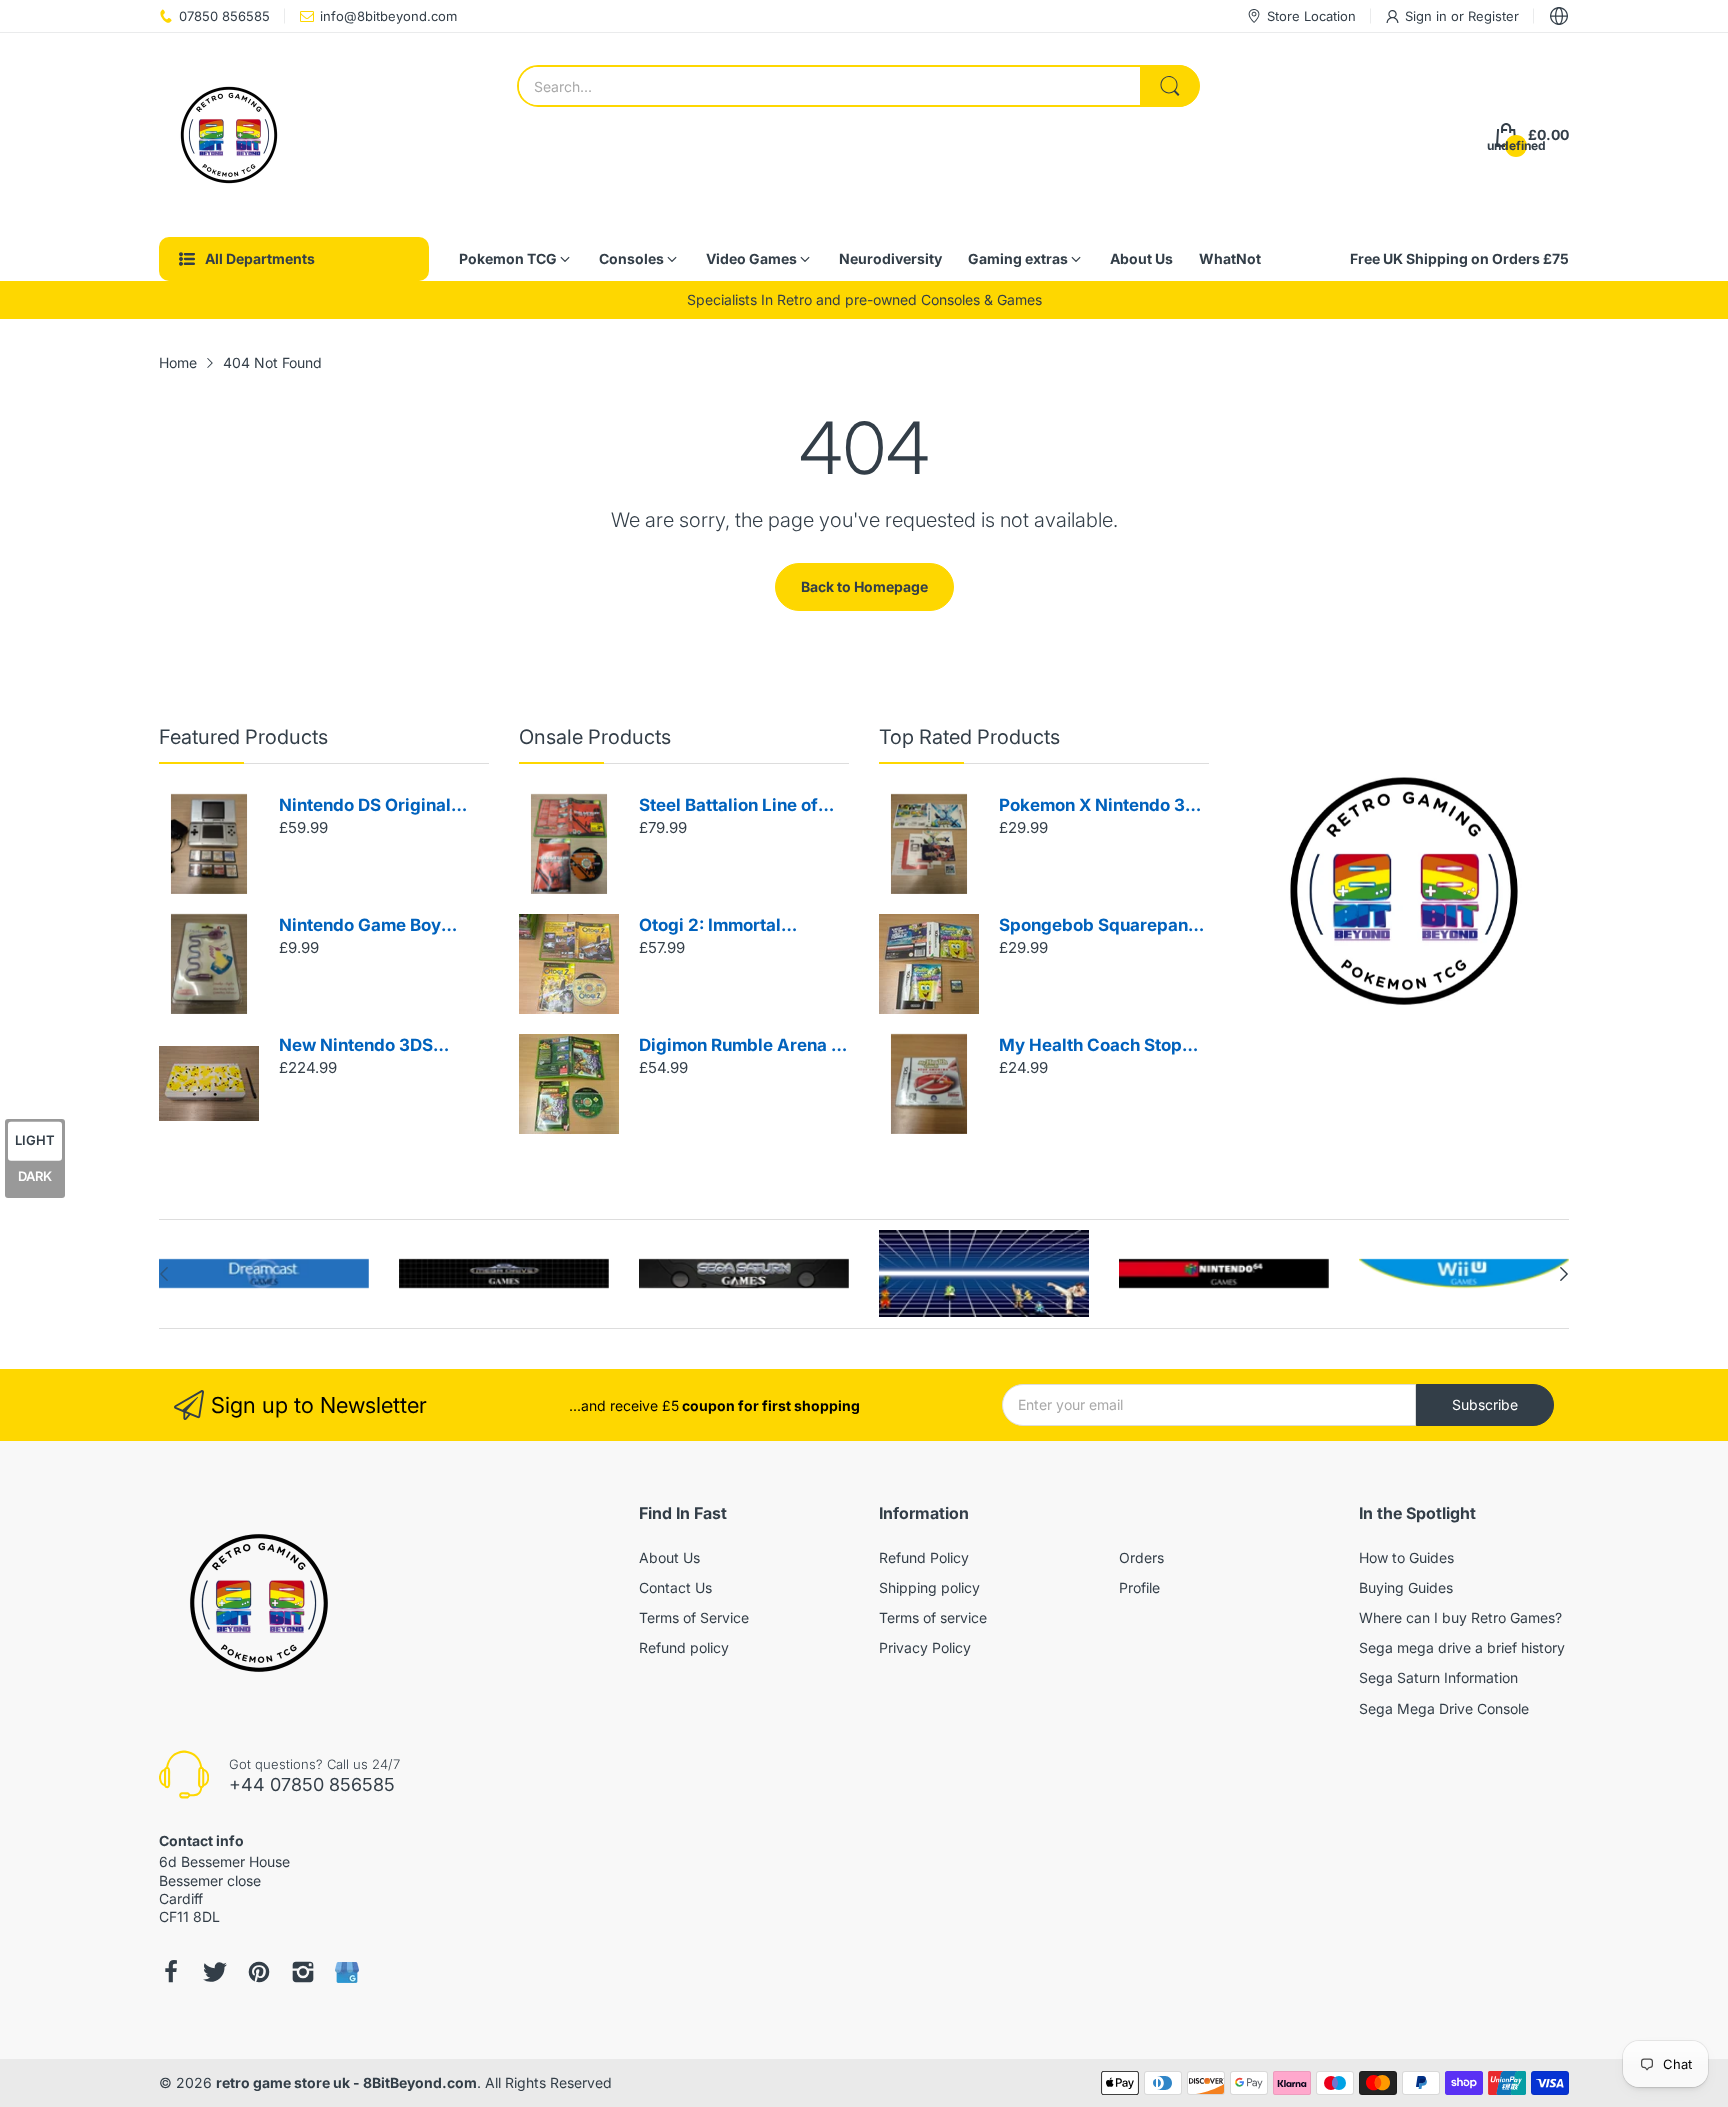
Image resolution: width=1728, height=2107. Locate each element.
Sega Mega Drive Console (1444, 1708)
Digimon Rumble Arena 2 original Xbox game (740, 1046)
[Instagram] (303, 1972)
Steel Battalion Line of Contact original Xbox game (728, 806)
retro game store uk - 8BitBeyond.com (346, 2082)
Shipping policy (929, 1587)
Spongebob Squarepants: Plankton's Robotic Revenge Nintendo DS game (1103, 926)
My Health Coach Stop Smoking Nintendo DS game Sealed (1090, 1046)
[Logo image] (264, 1274)
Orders (1141, 1557)
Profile (1139, 1587)
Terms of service (933, 1617)
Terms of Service (694, 1617)
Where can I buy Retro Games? (1460, 1617)
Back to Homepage (864, 586)
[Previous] (1564, 1274)
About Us (669, 1557)
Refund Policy (924, 1557)
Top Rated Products (969, 737)
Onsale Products (595, 737)
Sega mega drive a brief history (1462, 1647)
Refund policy (684, 1647)
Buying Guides (1406, 1587)
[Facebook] (171, 1972)
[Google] (347, 1972)
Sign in (1428, 16)
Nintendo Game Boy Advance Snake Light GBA (366, 926)
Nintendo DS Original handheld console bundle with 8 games (382, 806)
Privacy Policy (925, 1647)
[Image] (1404, 891)
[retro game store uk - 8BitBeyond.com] (229, 135)
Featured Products (243, 737)
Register (1493, 16)
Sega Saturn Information (1438, 1677)
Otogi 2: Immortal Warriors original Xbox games (732, 926)
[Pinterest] (259, 1972)
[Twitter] (215, 1972)
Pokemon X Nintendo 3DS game (1103, 806)
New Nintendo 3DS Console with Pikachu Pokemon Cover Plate (367, 1046)
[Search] (1170, 86)
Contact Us (675, 1587)
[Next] (164, 1274)
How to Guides (1406, 1557)
